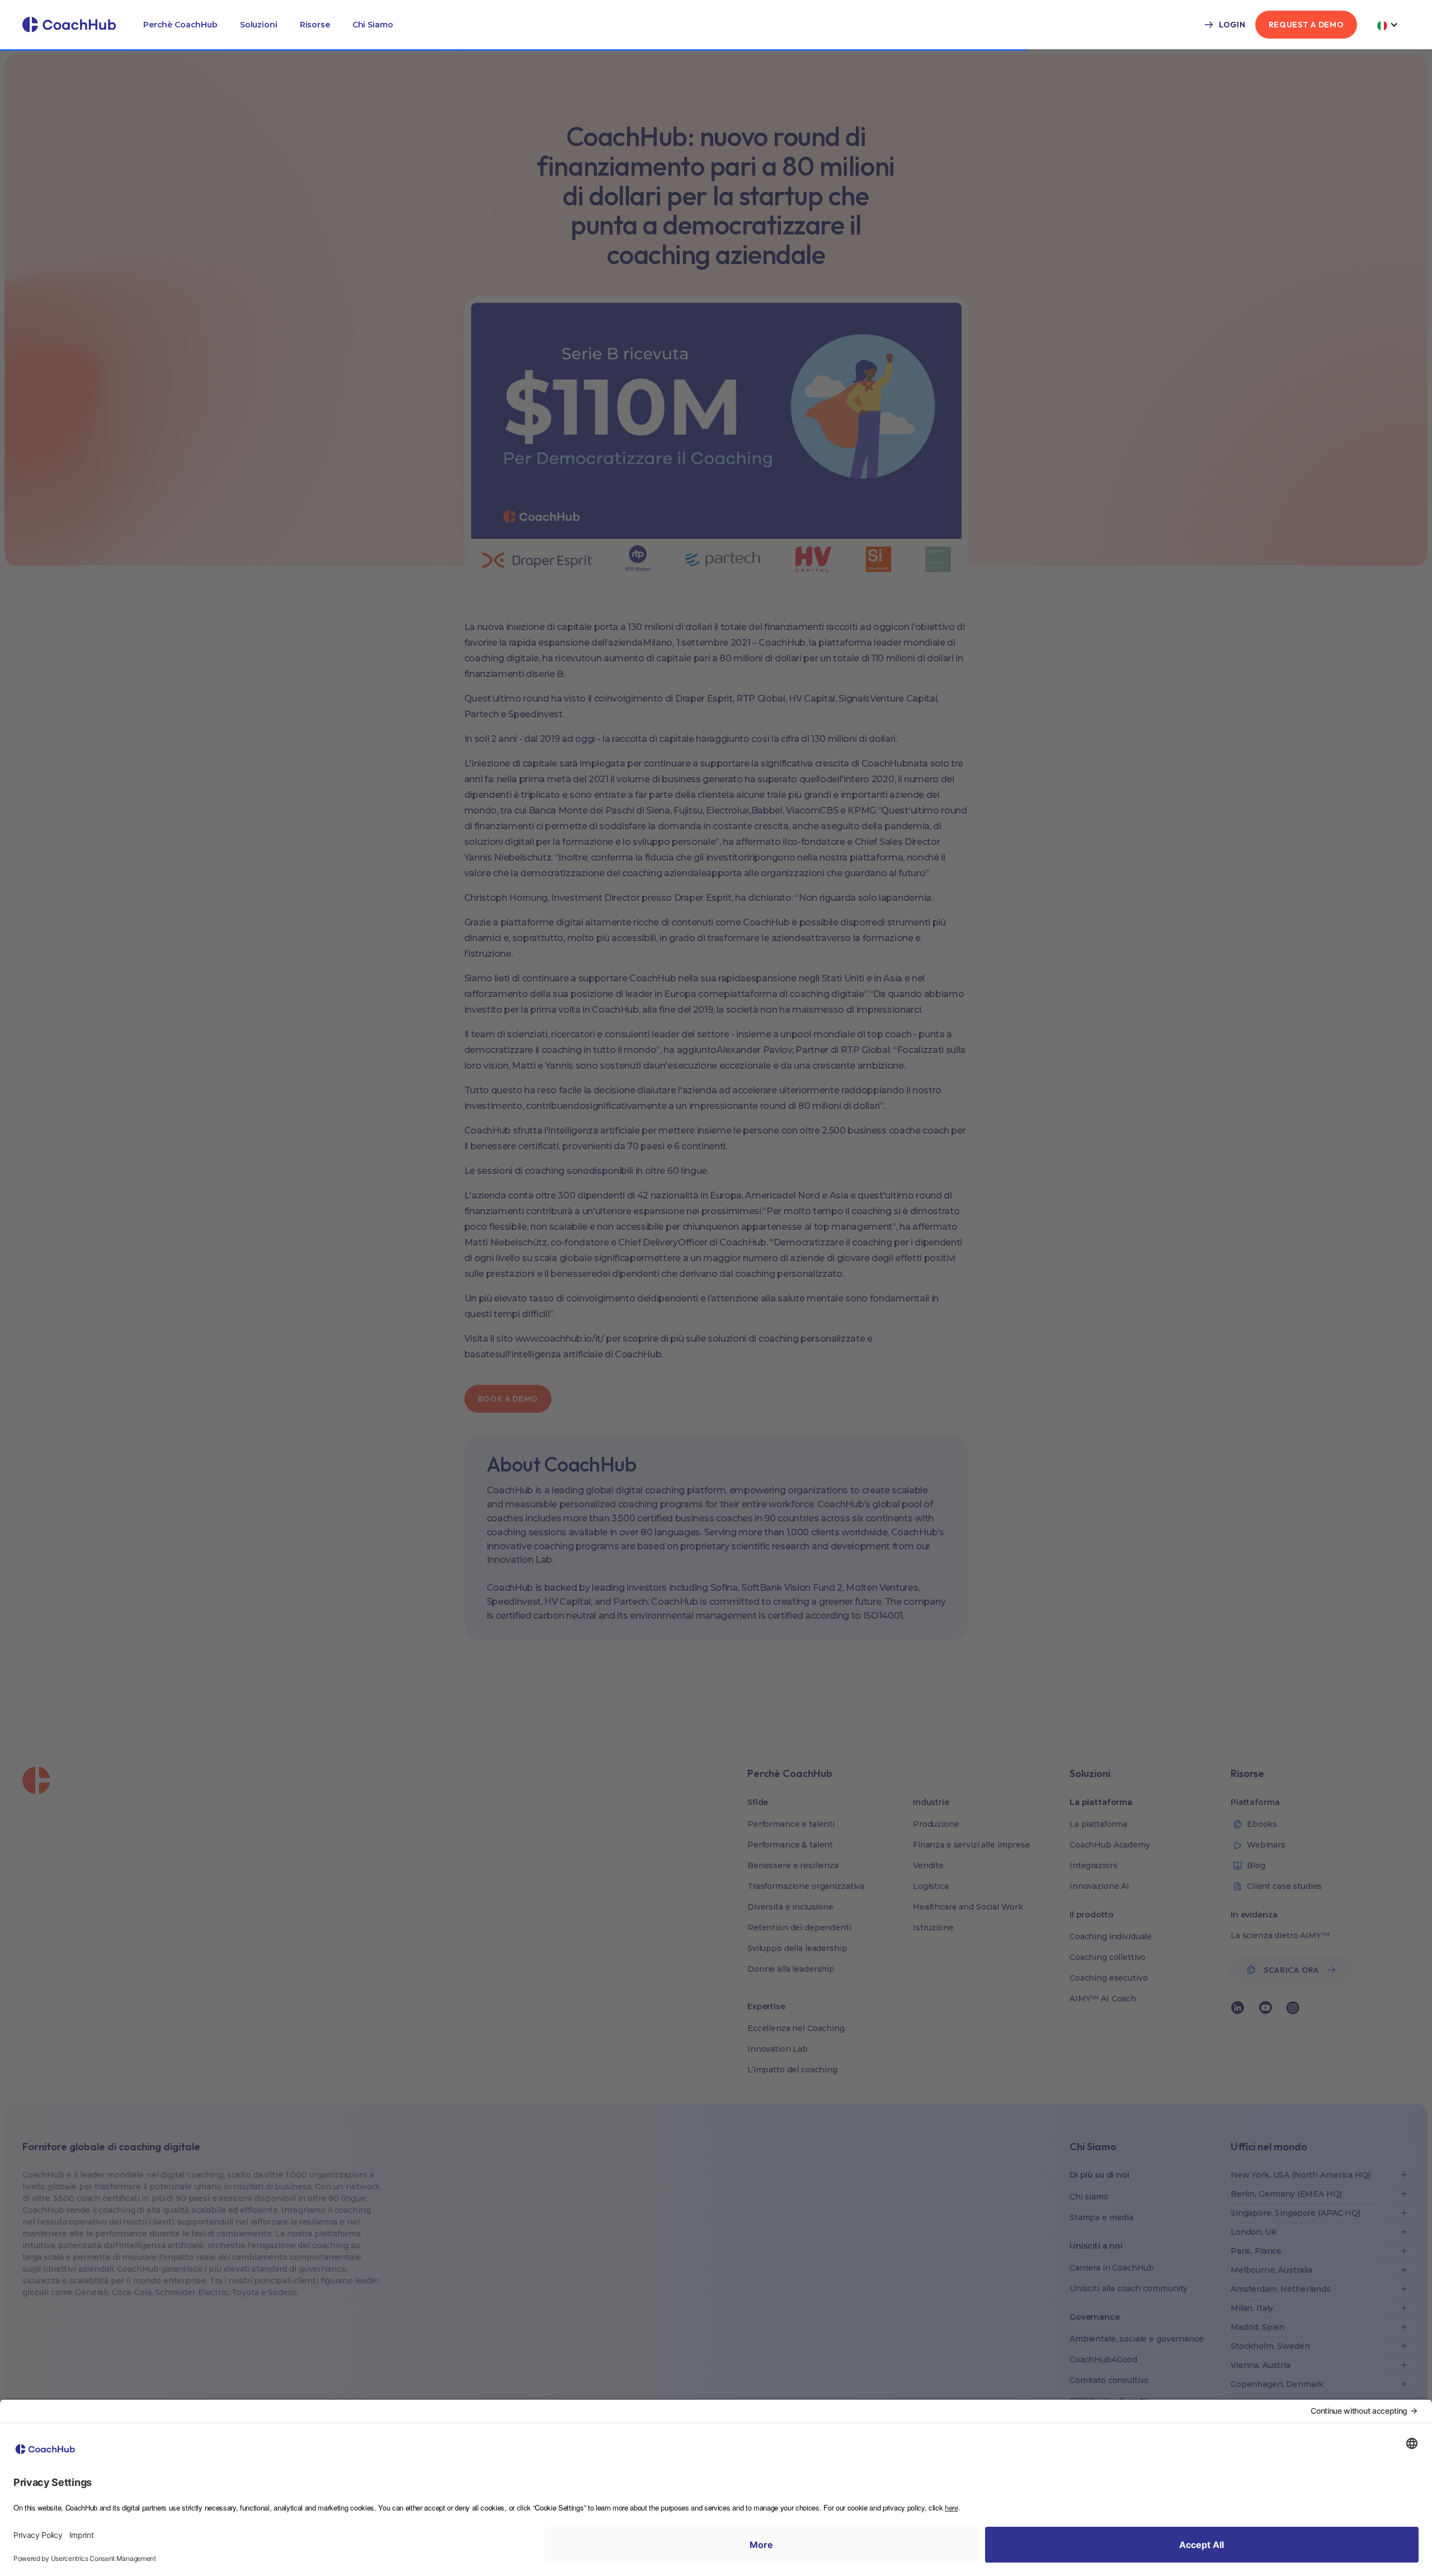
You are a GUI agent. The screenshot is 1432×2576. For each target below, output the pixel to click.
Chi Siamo (373, 25)
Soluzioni (259, 25)
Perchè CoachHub (180, 25)
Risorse (315, 25)
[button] (180, 25)
